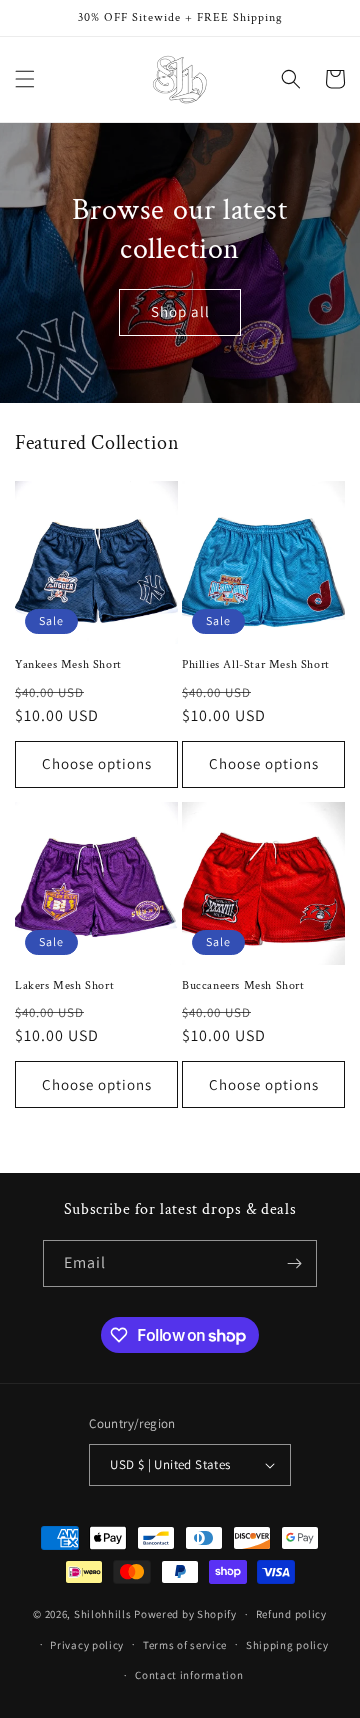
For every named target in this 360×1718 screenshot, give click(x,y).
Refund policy (291, 1614)
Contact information (189, 1675)
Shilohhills (103, 1614)
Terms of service (185, 1645)
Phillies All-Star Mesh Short (256, 664)
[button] (25, 79)
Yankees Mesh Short (68, 664)
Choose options (97, 763)
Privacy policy (87, 1645)
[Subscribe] (294, 1263)
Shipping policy (287, 1645)
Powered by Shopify (185, 1614)
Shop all (180, 311)
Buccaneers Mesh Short (243, 985)
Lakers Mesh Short (64, 985)
